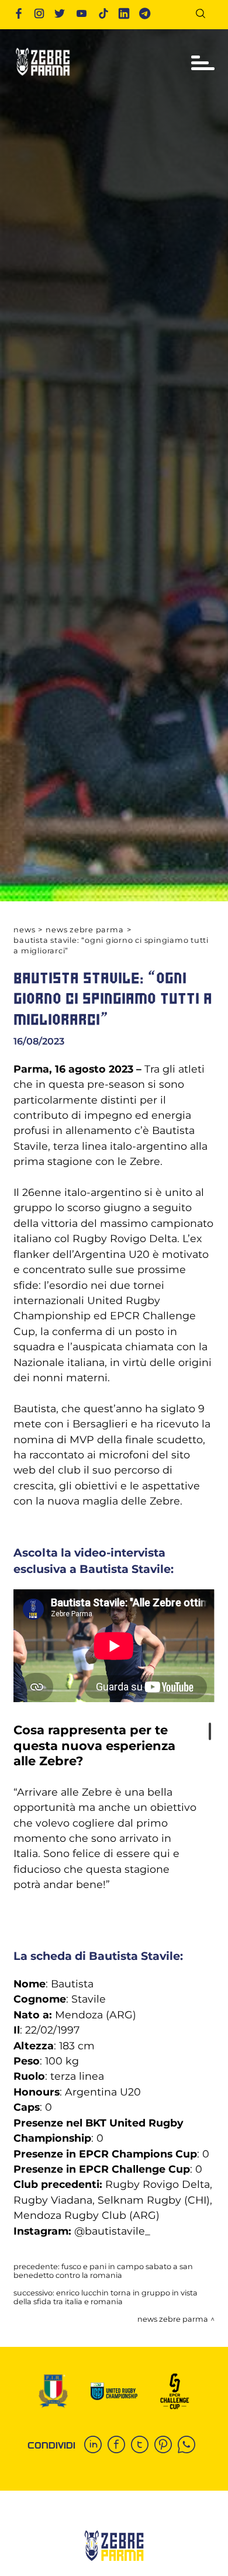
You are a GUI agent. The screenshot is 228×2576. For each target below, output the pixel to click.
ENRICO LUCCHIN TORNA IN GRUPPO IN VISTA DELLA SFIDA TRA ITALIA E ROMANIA (106, 2297)
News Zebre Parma (84, 930)
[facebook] (119, 2446)
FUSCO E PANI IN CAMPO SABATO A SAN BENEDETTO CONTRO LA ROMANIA (103, 2271)
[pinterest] (166, 2446)
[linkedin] (96, 2446)
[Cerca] (205, 15)
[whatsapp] (189, 2446)
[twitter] (143, 2446)
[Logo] (43, 79)
